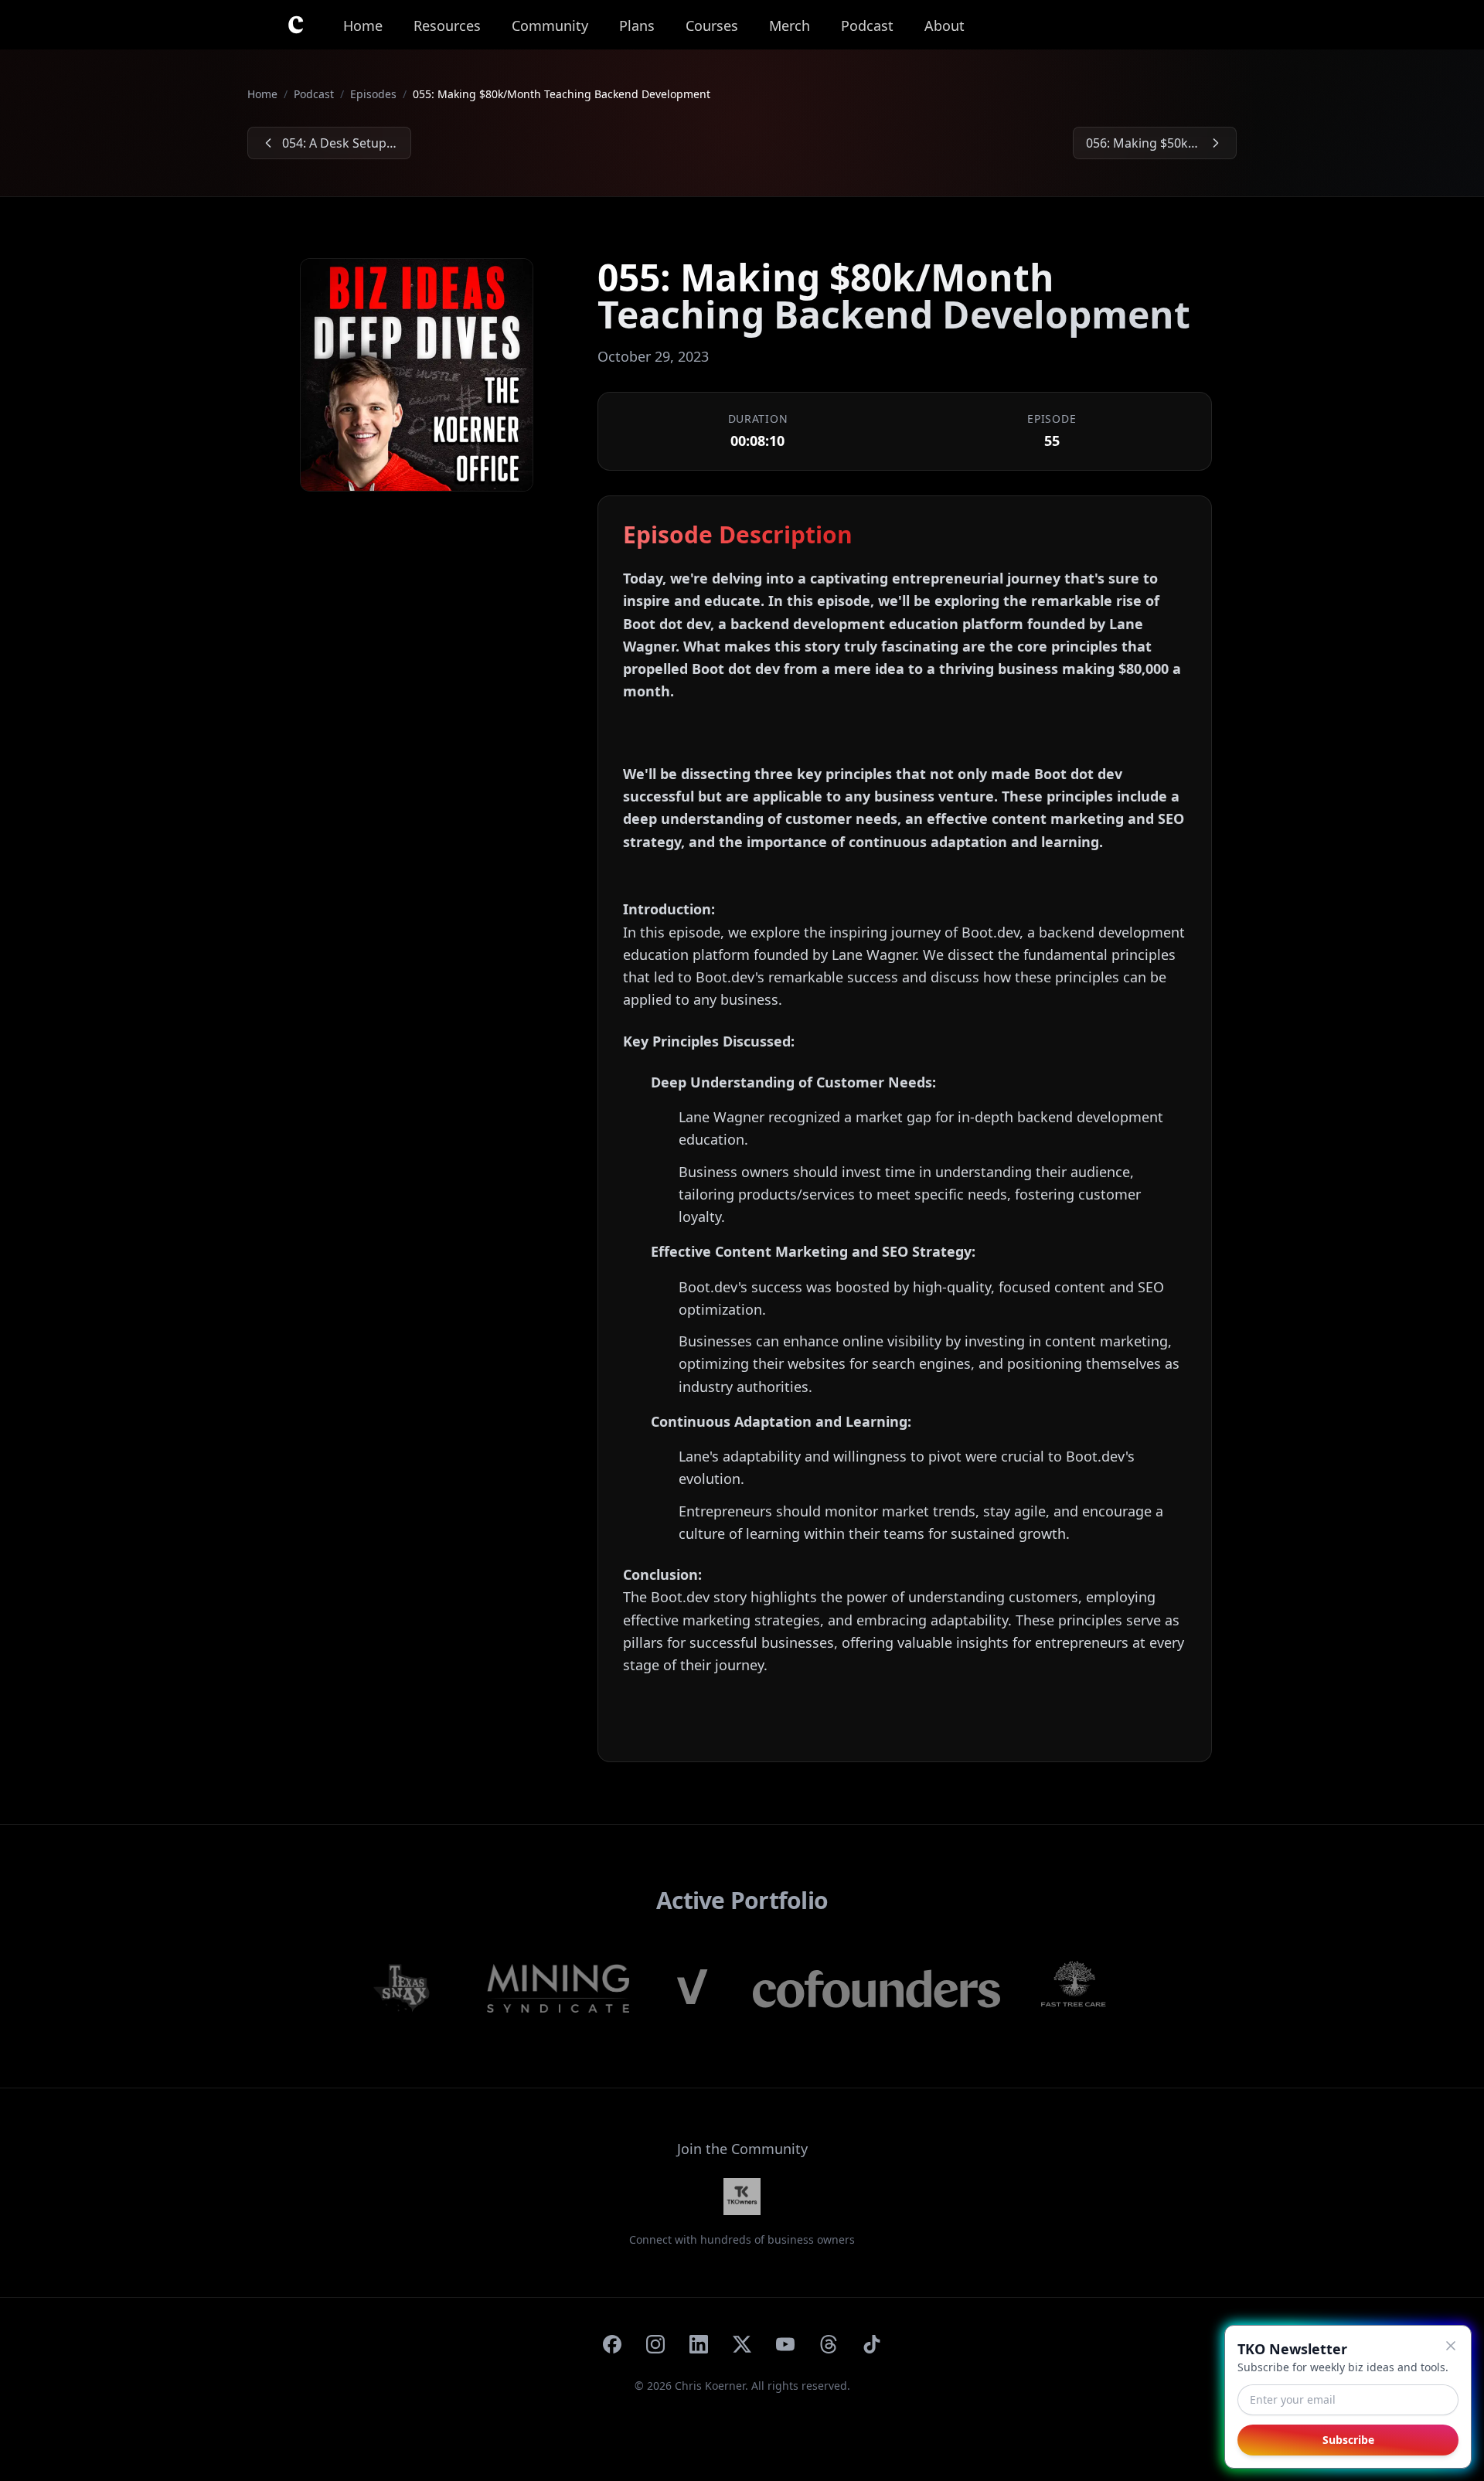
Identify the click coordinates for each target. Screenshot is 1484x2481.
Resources (447, 26)
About (945, 26)
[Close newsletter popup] (1451, 2346)
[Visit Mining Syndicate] (558, 1989)
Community (550, 26)
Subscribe (1348, 2440)
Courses (712, 26)
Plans (637, 26)
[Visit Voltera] (691, 1989)
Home (363, 26)
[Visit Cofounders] (876, 1989)
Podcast (867, 26)
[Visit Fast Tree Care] (1074, 1989)
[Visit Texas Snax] (411, 1989)
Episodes (373, 94)
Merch (790, 26)
